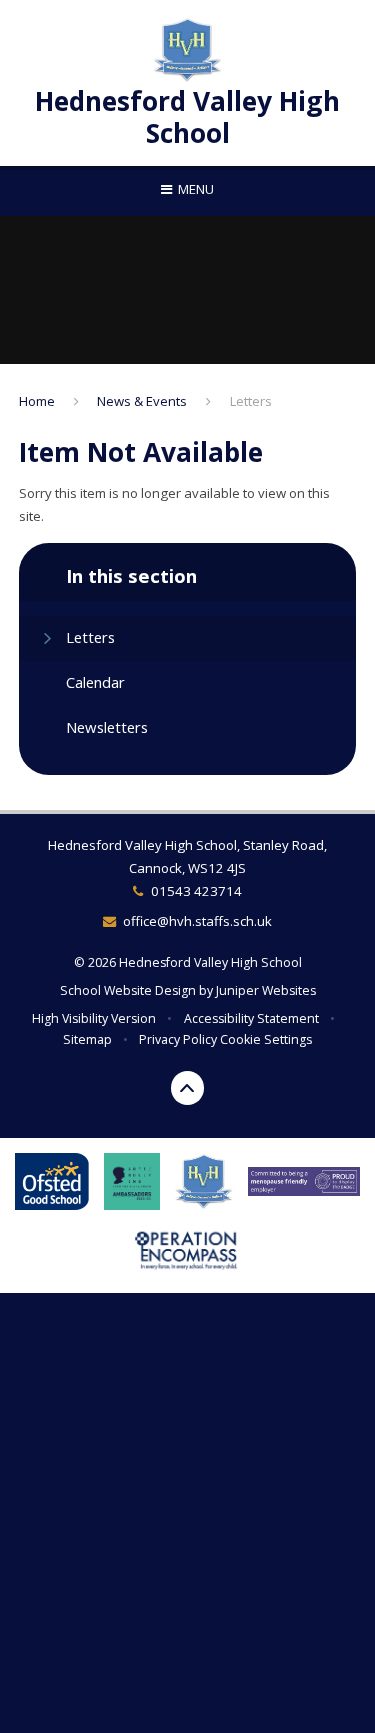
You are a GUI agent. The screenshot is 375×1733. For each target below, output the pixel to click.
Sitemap (87, 1039)
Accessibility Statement (251, 1018)
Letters (251, 401)
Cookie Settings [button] (266, 1039)
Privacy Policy (178, 1039)
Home (37, 401)
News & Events (142, 401)
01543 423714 (196, 891)
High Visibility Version (94, 1018)
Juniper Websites (266, 990)
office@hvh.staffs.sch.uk (197, 921)
